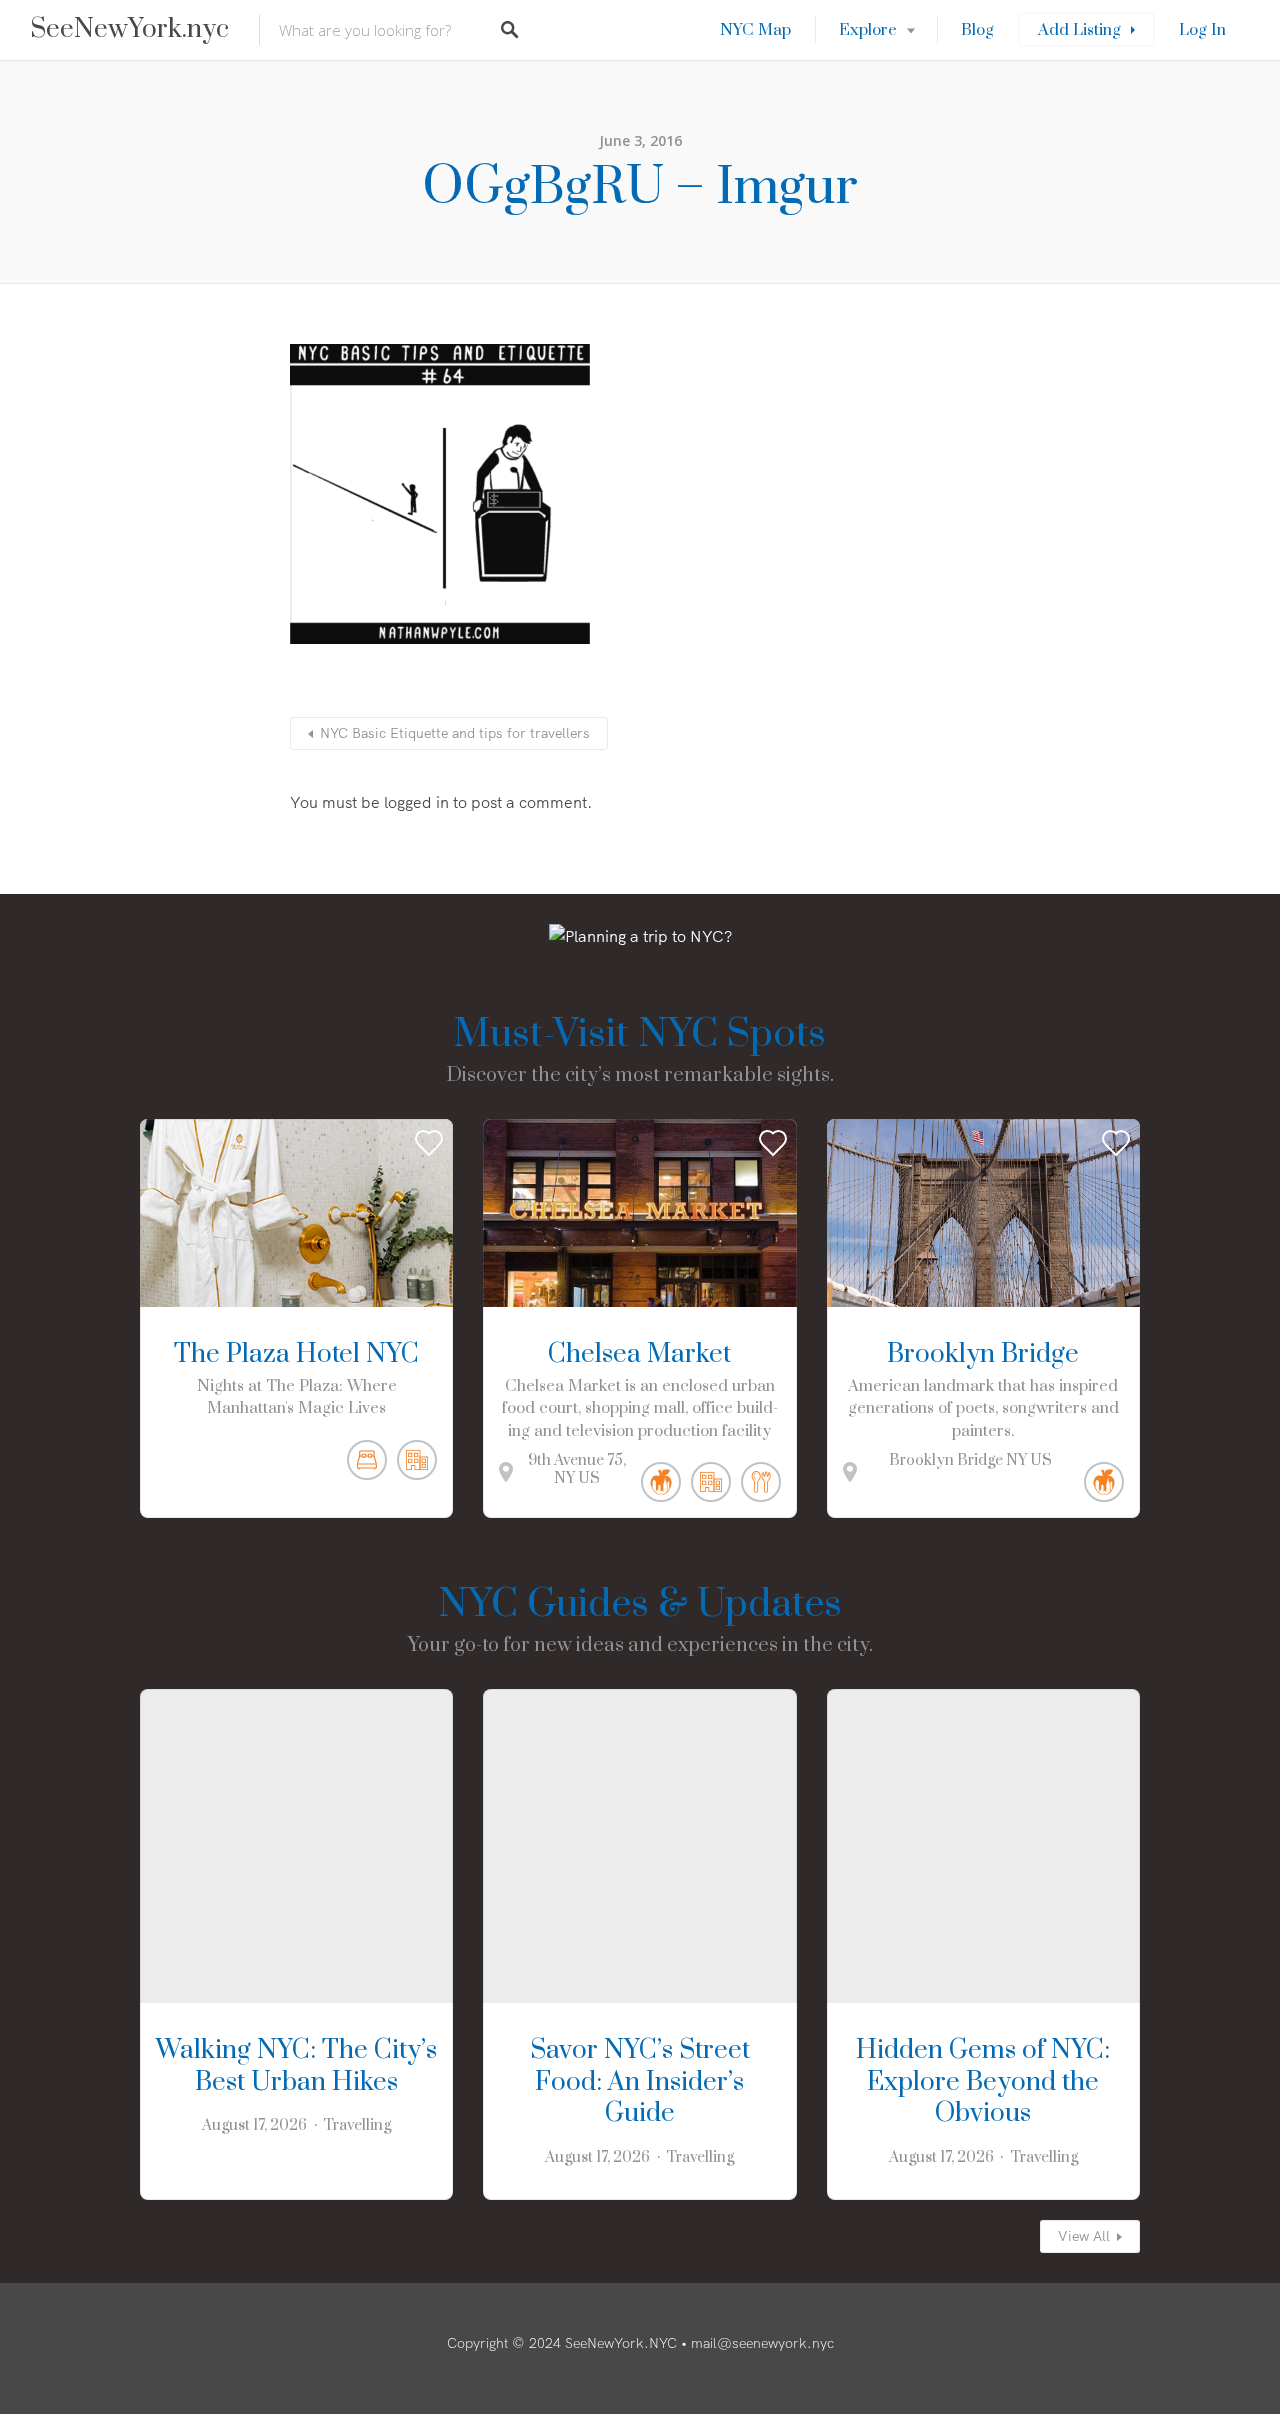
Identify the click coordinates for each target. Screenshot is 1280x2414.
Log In (1202, 30)
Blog (977, 30)
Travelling (357, 2125)
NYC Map (755, 30)
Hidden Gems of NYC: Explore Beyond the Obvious (983, 2082)
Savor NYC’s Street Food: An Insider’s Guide (640, 2082)
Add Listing (1079, 30)
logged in (416, 802)
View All (1084, 2236)
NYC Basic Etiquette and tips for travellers (455, 733)
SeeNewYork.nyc (129, 30)
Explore (868, 30)
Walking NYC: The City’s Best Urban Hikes (296, 2066)
